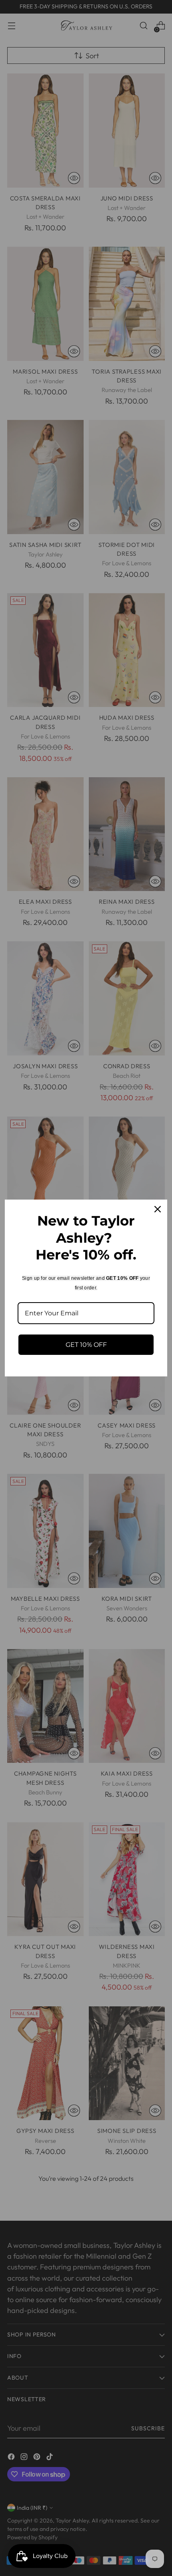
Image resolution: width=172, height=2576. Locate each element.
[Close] (158, 1209)
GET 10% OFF (86, 1345)
